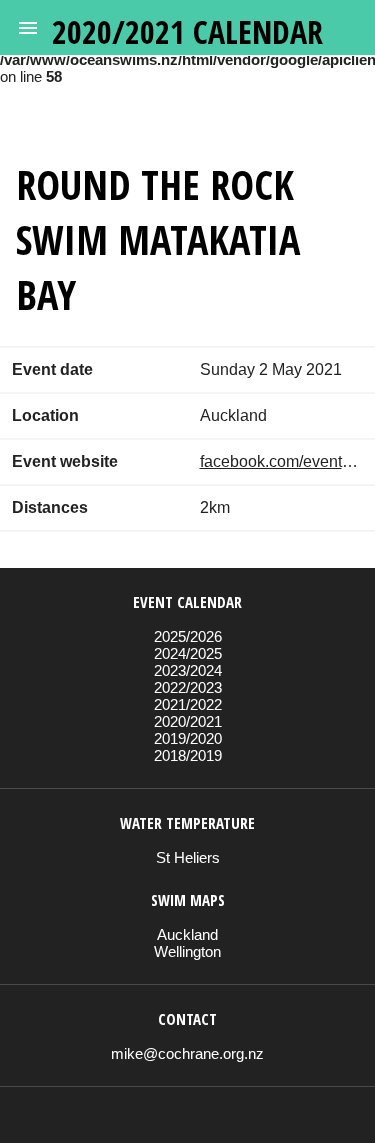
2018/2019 (188, 755)
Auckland (187, 934)
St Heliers (188, 857)
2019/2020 (188, 738)
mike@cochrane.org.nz (187, 1053)
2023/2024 (188, 670)
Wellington (187, 951)
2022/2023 (188, 687)
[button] (28, 28)
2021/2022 (188, 704)
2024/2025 (188, 653)
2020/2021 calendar (187, 31)
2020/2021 (188, 721)
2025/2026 (188, 636)
